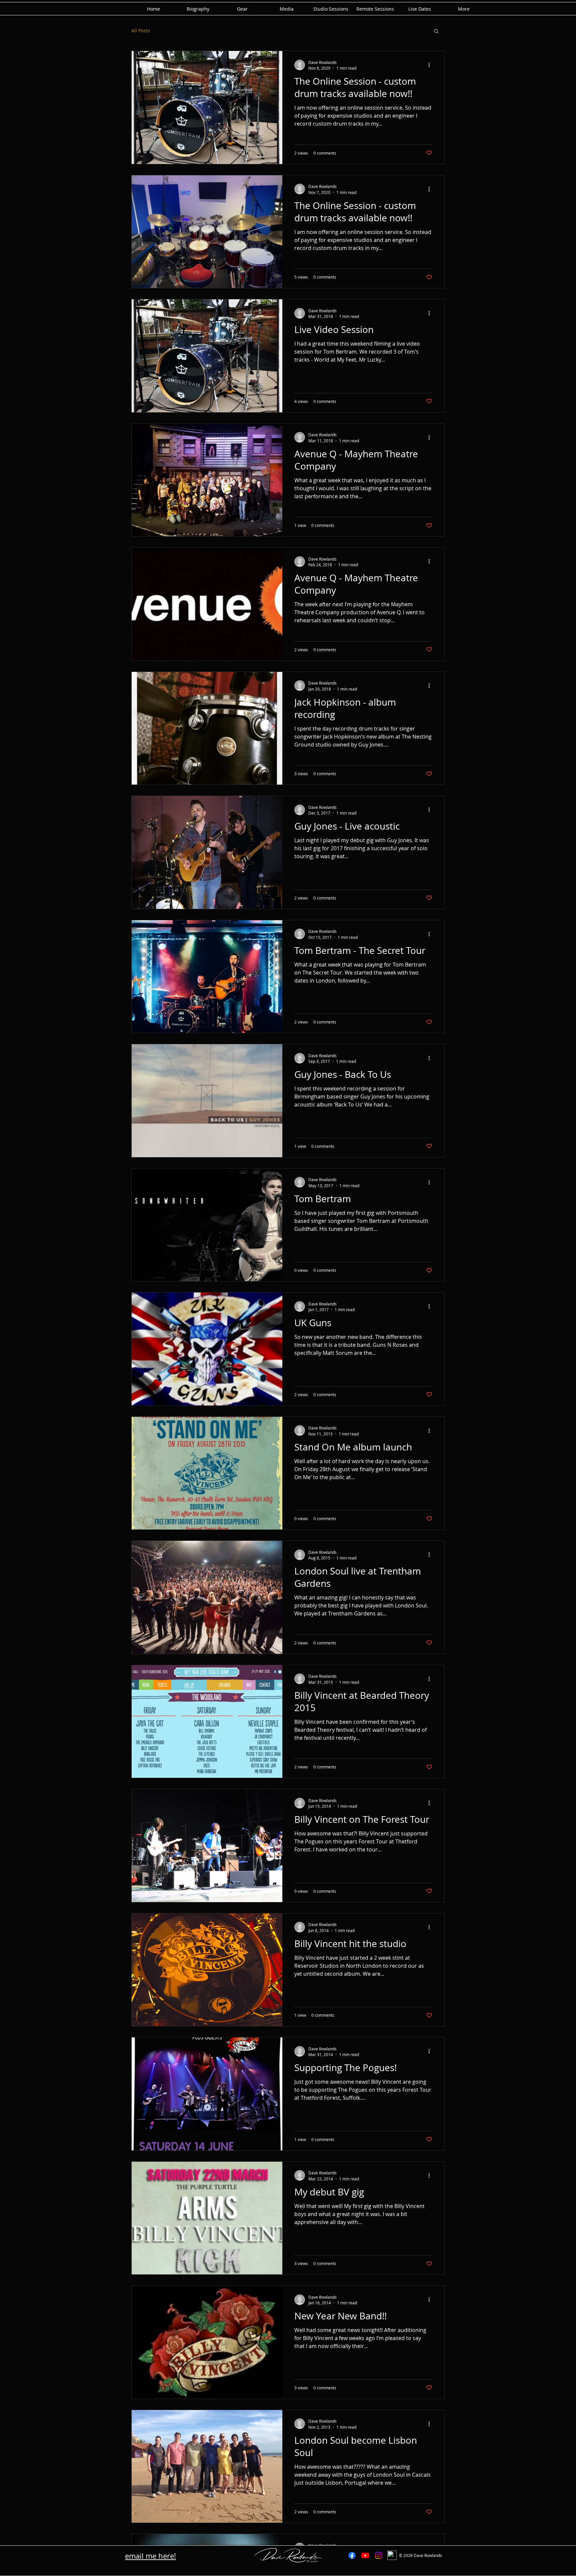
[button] (436, 31)
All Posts (141, 30)
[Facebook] (352, 2555)
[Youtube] (365, 2555)
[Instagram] (379, 2555)
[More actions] (431, 65)
